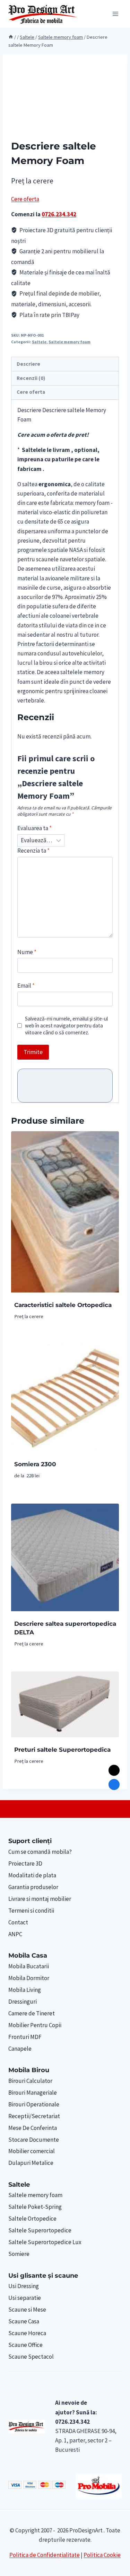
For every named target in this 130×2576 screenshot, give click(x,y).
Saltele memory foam (70, 342)
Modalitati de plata (32, 1875)
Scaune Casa (24, 2321)
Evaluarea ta (34, 828)
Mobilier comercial (32, 2151)
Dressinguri (23, 2002)
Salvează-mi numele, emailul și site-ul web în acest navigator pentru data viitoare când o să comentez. (66, 1026)
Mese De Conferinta (33, 2128)
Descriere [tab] (28, 364)
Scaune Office (25, 2345)
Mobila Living (25, 1990)
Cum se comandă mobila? (40, 1852)
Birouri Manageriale (33, 2093)
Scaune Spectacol (31, 2357)
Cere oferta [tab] (31, 392)
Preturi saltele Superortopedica (62, 1750)
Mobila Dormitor (29, 1978)
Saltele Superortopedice (40, 2230)
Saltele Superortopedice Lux (45, 2242)
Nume (27, 952)
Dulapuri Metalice (31, 2163)
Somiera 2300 (35, 1464)
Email (26, 986)
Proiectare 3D (25, 1863)
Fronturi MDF (25, 2037)
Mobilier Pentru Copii (35, 2025)
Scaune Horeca (27, 2333)
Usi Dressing (24, 2286)
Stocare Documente (34, 2140)
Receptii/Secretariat (34, 2116)
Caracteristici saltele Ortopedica (63, 1305)
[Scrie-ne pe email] (114, 1770)
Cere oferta (25, 199)
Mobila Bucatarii (29, 1966)
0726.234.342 (59, 214)
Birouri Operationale (34, 2104)
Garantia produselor (33, 1887)
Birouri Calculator (30, 2081)
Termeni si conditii (31, 1911)
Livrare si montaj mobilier (40, 1899)
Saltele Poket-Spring (35, 2207)
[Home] (11, 37)
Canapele (20, 2049)
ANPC (15, 1934)
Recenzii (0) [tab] (31, 378)
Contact (18, 1922)
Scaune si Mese (27, 2310)
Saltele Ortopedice (32, 2219)
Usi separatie (25, 2298)
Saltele (39, 342)
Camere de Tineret (32, 2013)
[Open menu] (115, 14)
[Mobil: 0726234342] (114, 1785)
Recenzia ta (33, 851)
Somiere (19, 2254)
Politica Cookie (102, 2555)
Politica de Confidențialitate (45, 2555)
